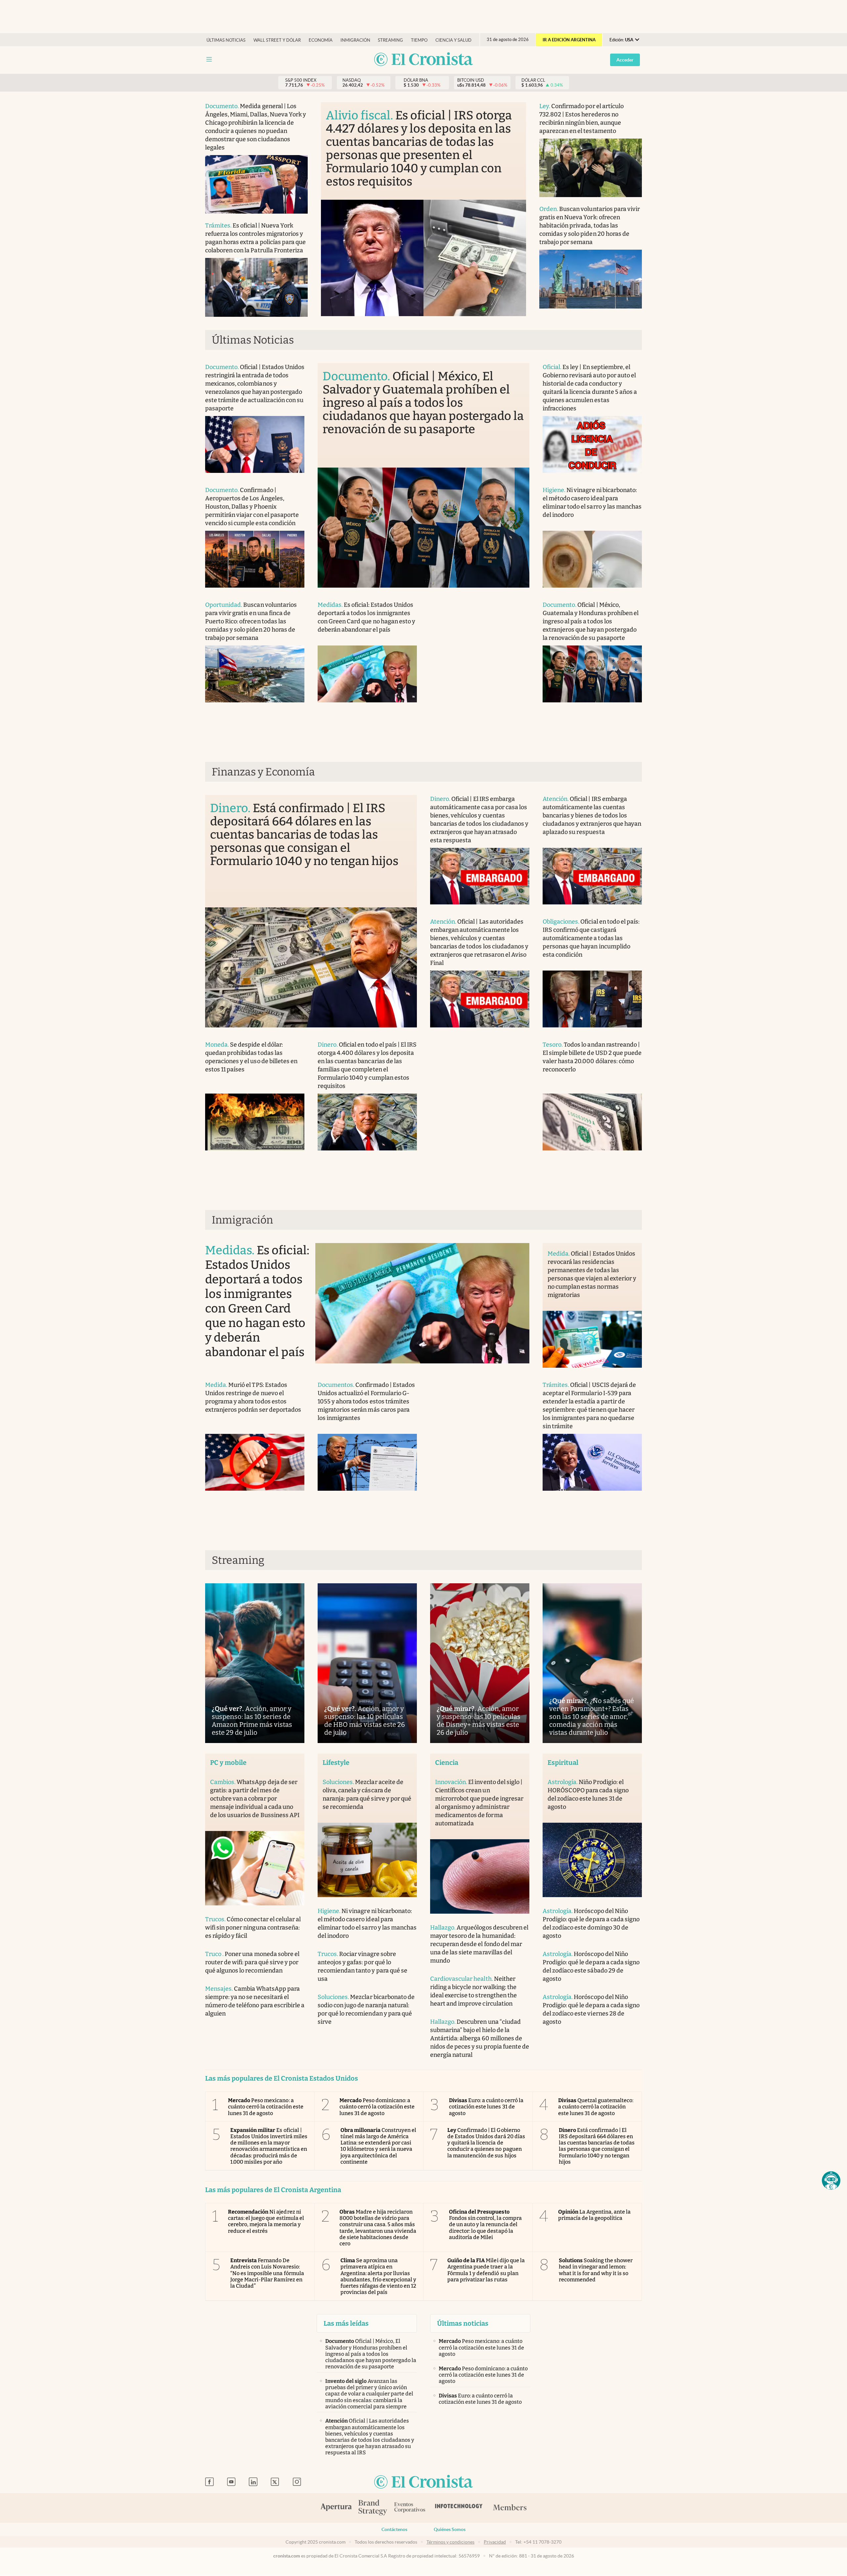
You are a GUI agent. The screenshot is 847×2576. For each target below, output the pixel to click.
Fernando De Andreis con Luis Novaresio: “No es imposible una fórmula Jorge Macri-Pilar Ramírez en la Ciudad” (267, 2273)
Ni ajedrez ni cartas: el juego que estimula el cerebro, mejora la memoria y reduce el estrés (266, 2221)
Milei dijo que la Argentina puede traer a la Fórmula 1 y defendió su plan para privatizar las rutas (486, 2270)
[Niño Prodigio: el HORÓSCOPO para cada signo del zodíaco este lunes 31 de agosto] (592, 1860)
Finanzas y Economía (263, 772)
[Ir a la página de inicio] (423, 60)
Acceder (625, 60)
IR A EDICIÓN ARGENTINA (569, 40)
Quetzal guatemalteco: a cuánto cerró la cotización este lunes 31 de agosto (596, 2107)
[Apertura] (336, 2508)
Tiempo (419, 40)
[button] (831, 2181)
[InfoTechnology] (459, 2508)
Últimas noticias (226, 40)
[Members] (510, 2508)
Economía (321, 40)
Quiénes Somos (450, 2529)
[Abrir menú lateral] (209, 59)
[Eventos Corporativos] (410, 2508)
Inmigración (355, 40)
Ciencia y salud (453, 40)
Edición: (621, 40)
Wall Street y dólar (277, 40)
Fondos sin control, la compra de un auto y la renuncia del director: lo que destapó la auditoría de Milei (485, 2224)
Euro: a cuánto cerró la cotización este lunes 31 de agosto (486, 2107)
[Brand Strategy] (373, 2508)
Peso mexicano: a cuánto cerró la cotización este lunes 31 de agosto (266, 2107)
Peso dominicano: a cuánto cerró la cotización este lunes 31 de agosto (377, 2107)
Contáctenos (394, 2529)
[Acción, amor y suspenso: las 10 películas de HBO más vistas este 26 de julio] (367, 1663)
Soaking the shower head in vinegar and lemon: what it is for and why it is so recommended (596, 2270)
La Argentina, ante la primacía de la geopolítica (595, 2215)
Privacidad (495, 2542)
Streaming (390, 40)
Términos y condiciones (450, 2542)
